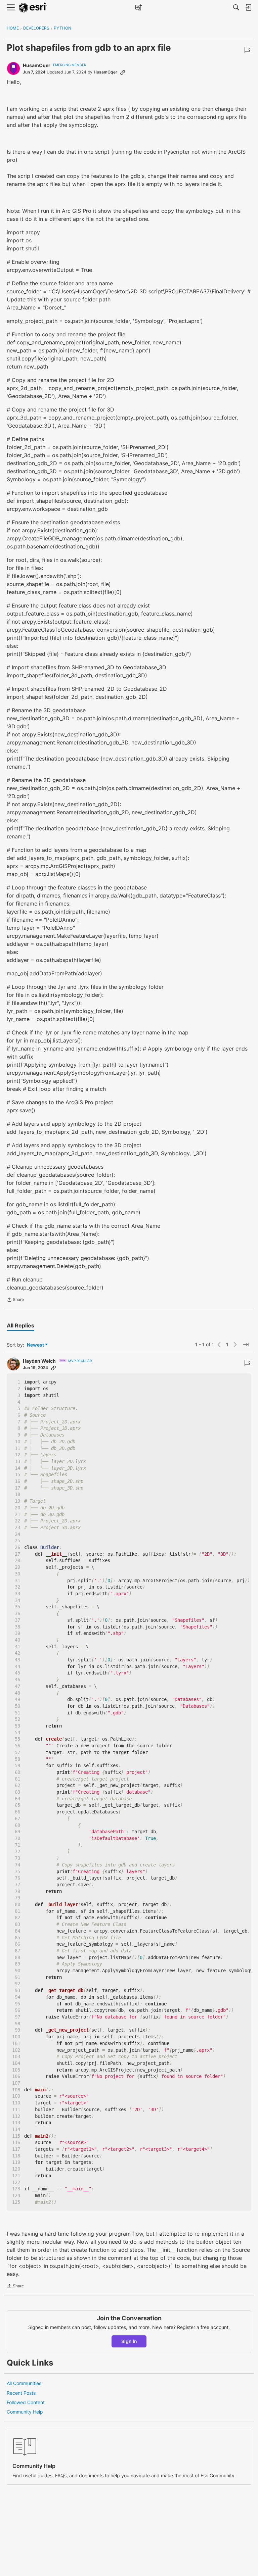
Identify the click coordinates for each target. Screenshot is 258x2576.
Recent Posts (21, 2393)
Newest (35, 1345)
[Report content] (247, 50)
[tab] (20, 1325)
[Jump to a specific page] (246, 1345)
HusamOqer (37, 65)
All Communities (24, 2383)
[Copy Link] (123, 72)
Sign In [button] (129, 2341)
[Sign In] (248, 7)
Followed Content (26, 2402)
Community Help (25, 2412)
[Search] (236, 7)
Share (15, 1300)
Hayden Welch (39, 1361)
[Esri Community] (33, 8)
